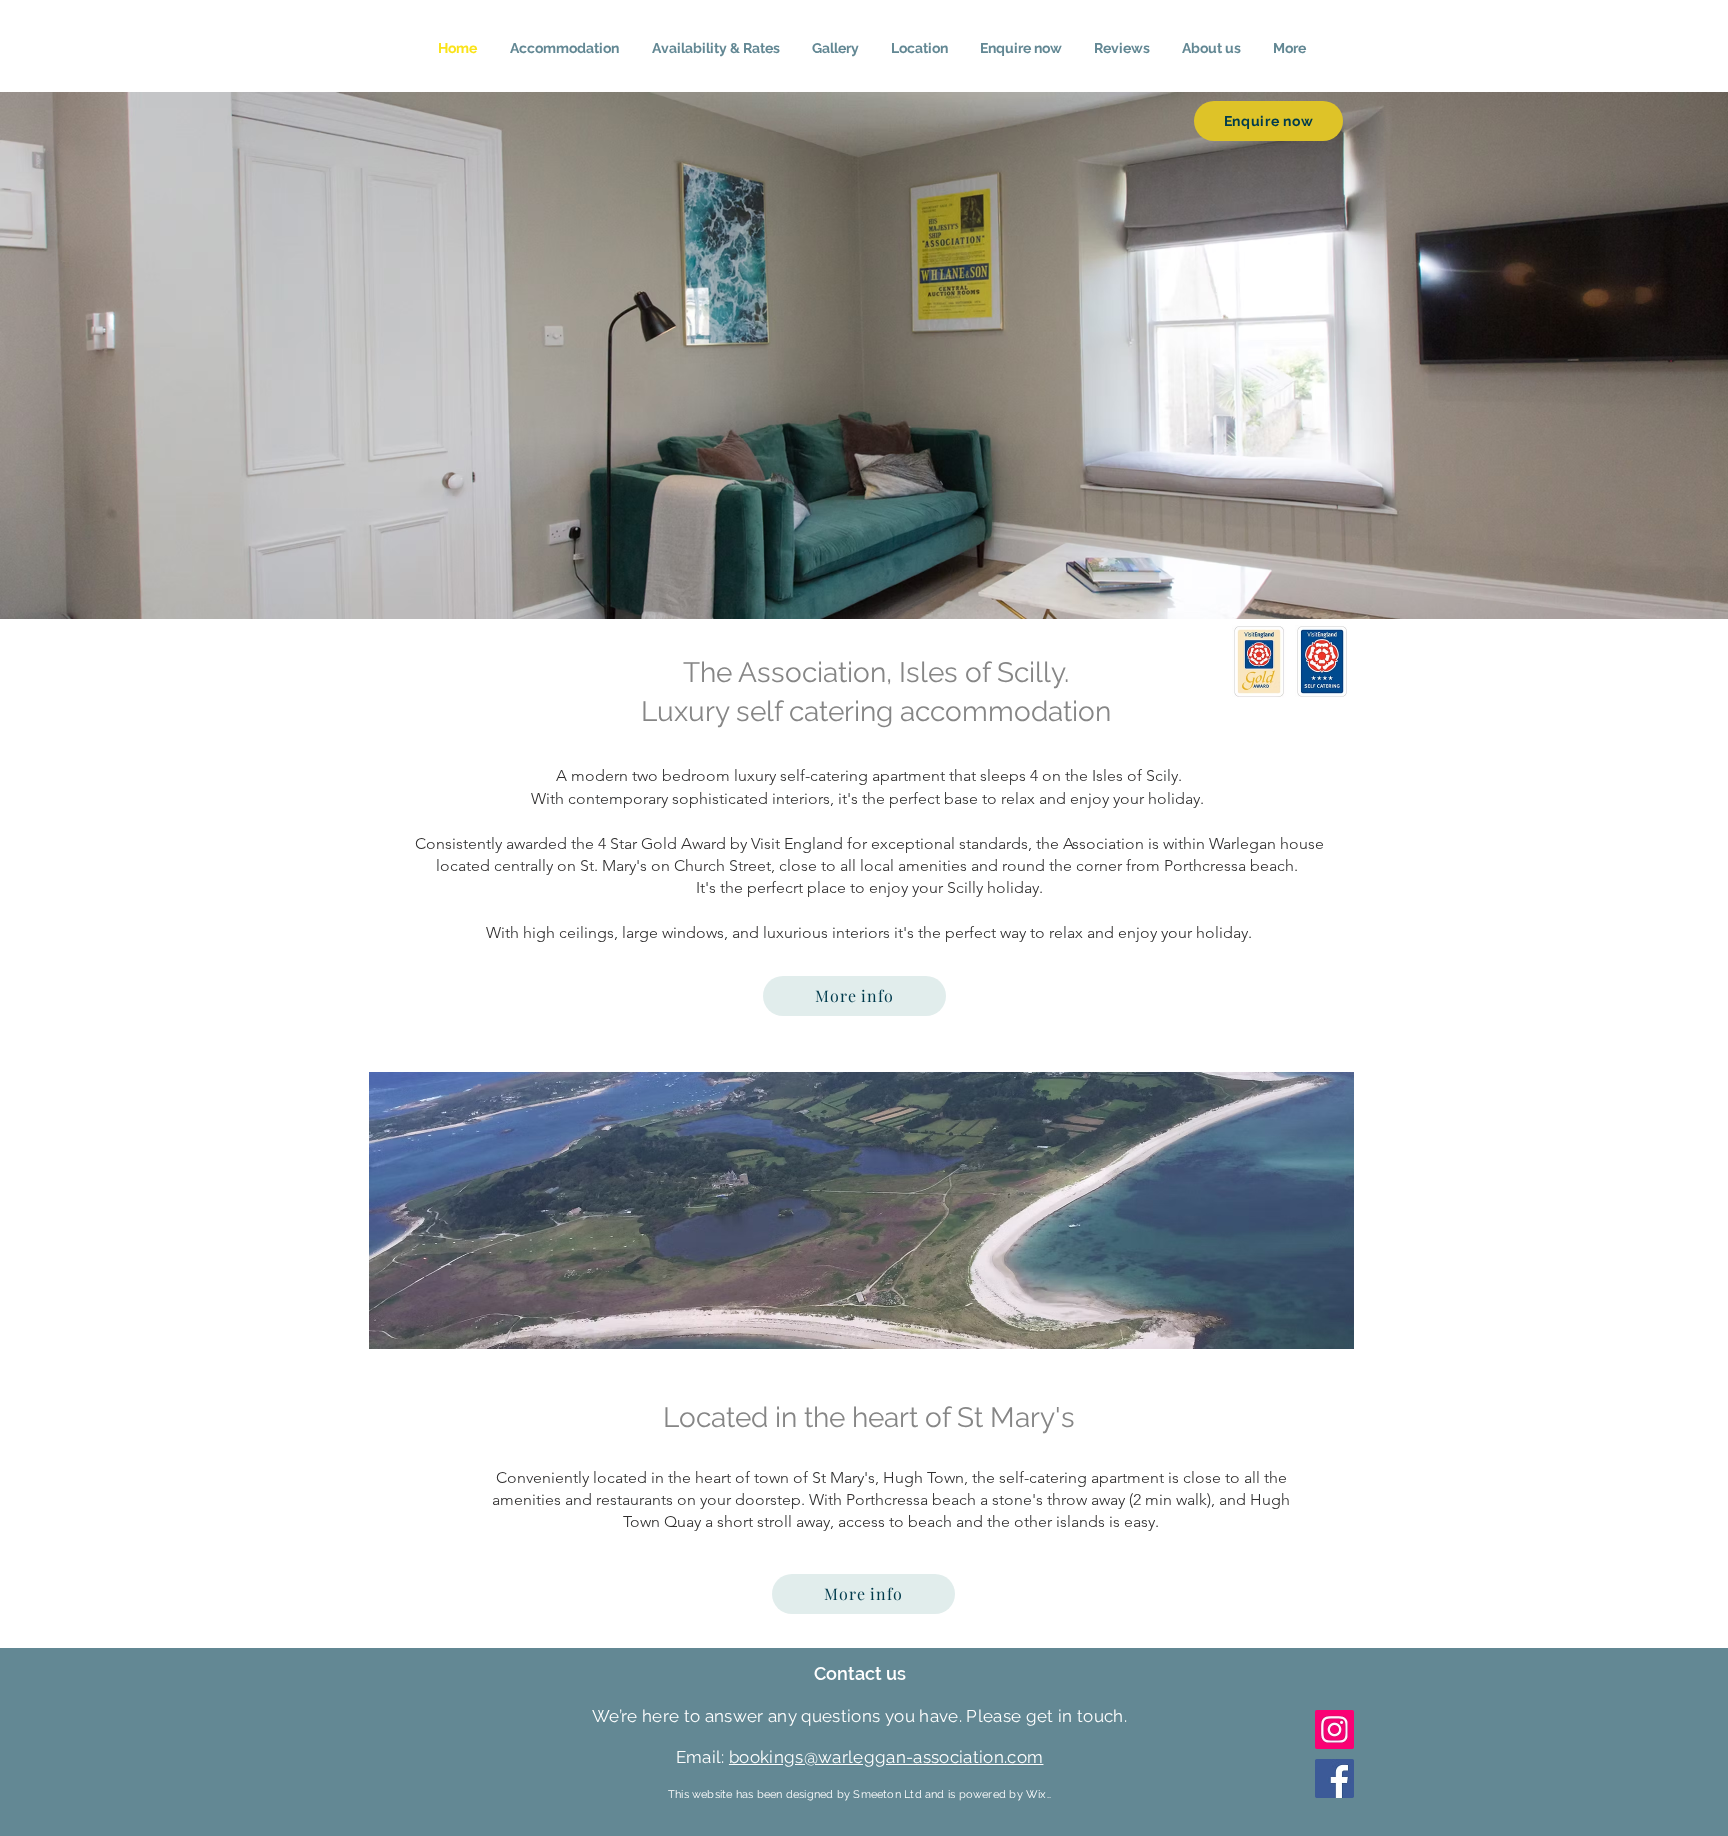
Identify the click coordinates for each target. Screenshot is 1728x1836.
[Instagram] (1334, 1729)
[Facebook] (1334, 1778)
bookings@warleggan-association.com (886, 1757)
